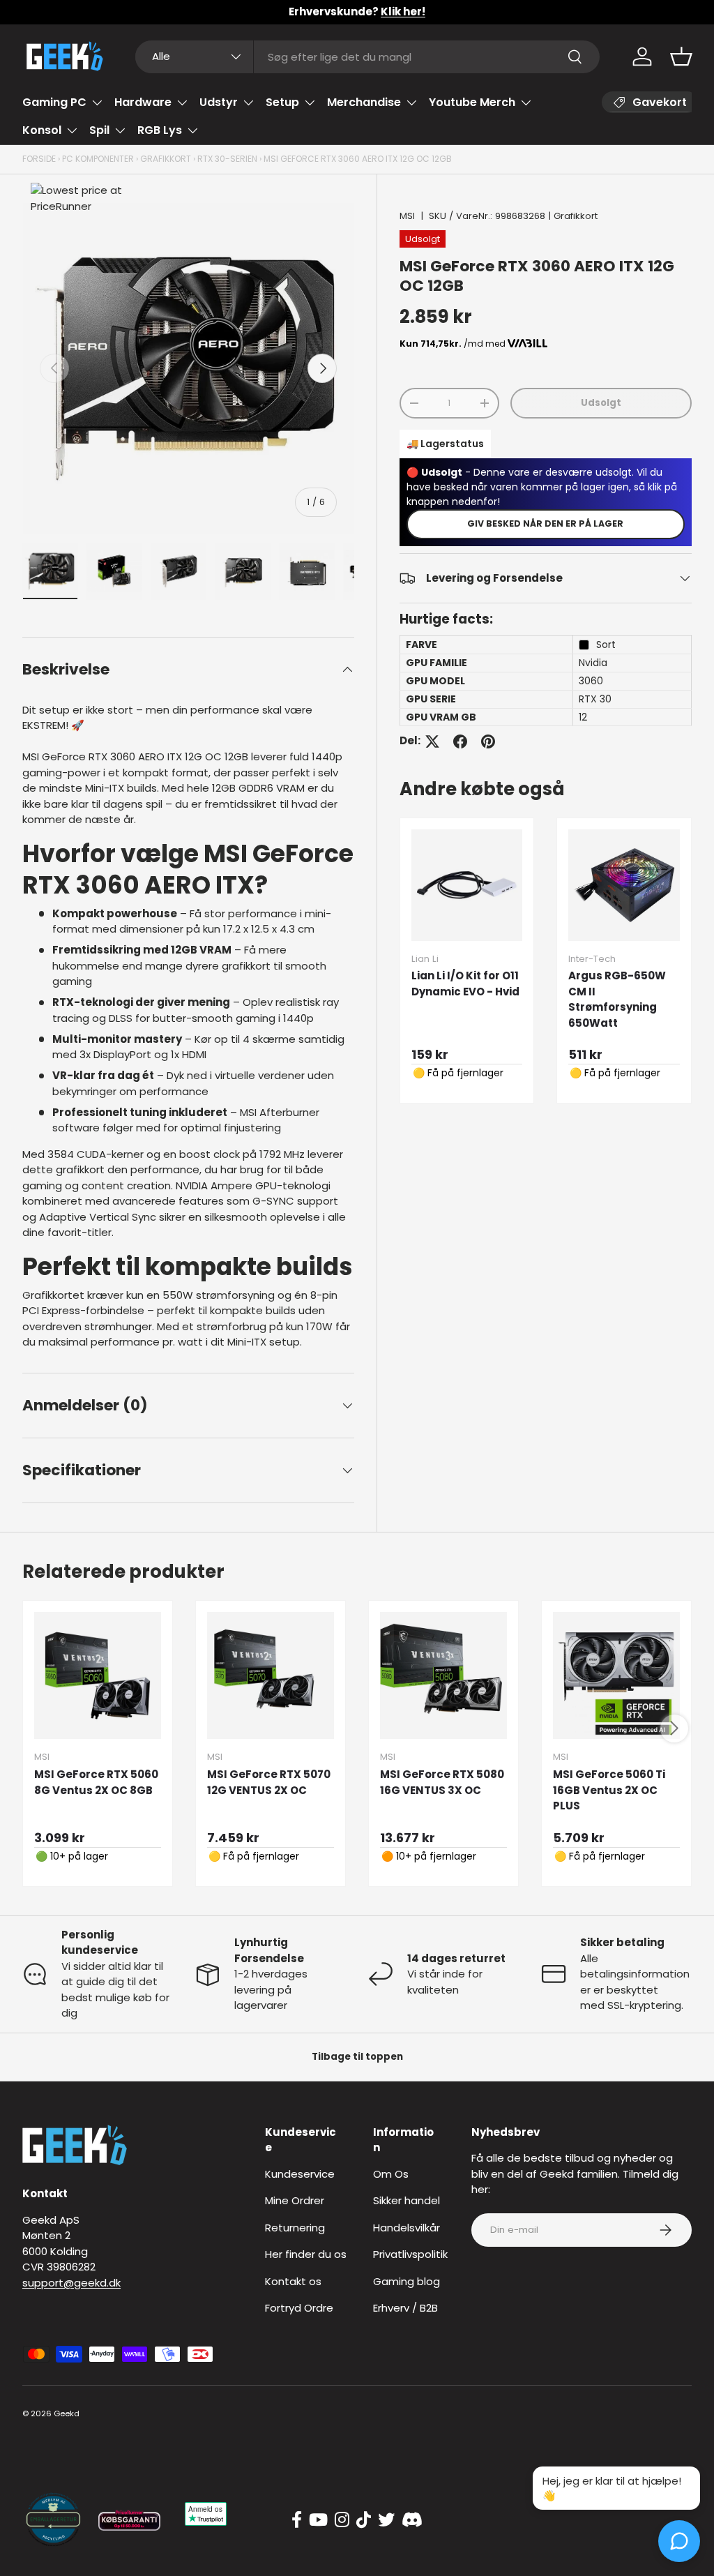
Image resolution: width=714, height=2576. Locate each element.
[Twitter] (386, 2520)
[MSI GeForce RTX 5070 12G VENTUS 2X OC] (271, 1675)
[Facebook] (297, 2520)
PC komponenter (98, 159)
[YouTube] (318, 2520)
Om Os (391, 2174)
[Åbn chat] (679, 2541)
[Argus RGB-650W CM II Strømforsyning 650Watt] (624, 885)
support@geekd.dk (71, 2283)
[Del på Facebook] (460, 741)
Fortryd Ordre (299, 2308)
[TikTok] (364, 2520)
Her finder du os (306, 2254)
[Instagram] (342, 2520)
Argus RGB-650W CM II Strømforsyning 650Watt (617, 999)
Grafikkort (166, 159)
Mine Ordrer (295, 2200)
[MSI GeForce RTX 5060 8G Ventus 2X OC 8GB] (98, 1675)
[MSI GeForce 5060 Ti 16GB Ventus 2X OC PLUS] (616, 1675)
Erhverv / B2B (405, 2308)
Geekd (67, 2413)
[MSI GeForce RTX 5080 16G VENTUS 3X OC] (443, 1675)
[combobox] (368, 57)
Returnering (295, 2228)
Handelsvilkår (407, 2228)
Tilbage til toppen (357, 2057)
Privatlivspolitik (410, 2254)
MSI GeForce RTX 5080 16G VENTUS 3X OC (442, 1782)
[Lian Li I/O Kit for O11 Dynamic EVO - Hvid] (467, 885)
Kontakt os (293, 2281)
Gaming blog (407, 2281)
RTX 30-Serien (227, 159)
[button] (681, 57)
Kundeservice (300, 2174)
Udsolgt (601, 403)
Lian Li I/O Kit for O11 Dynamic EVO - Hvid (465, 984)
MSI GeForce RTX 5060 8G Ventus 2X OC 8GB (96, 1782)
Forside (39, 159)
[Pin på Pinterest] (488, 741)
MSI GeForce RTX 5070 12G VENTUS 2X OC (269, 1782)
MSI (407, 216)
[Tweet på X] (432, 741)
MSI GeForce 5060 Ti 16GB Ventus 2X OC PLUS (609, 1790)
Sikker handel (407, 2200)
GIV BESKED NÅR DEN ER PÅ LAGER (545, 524)
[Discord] (412, 2520)
